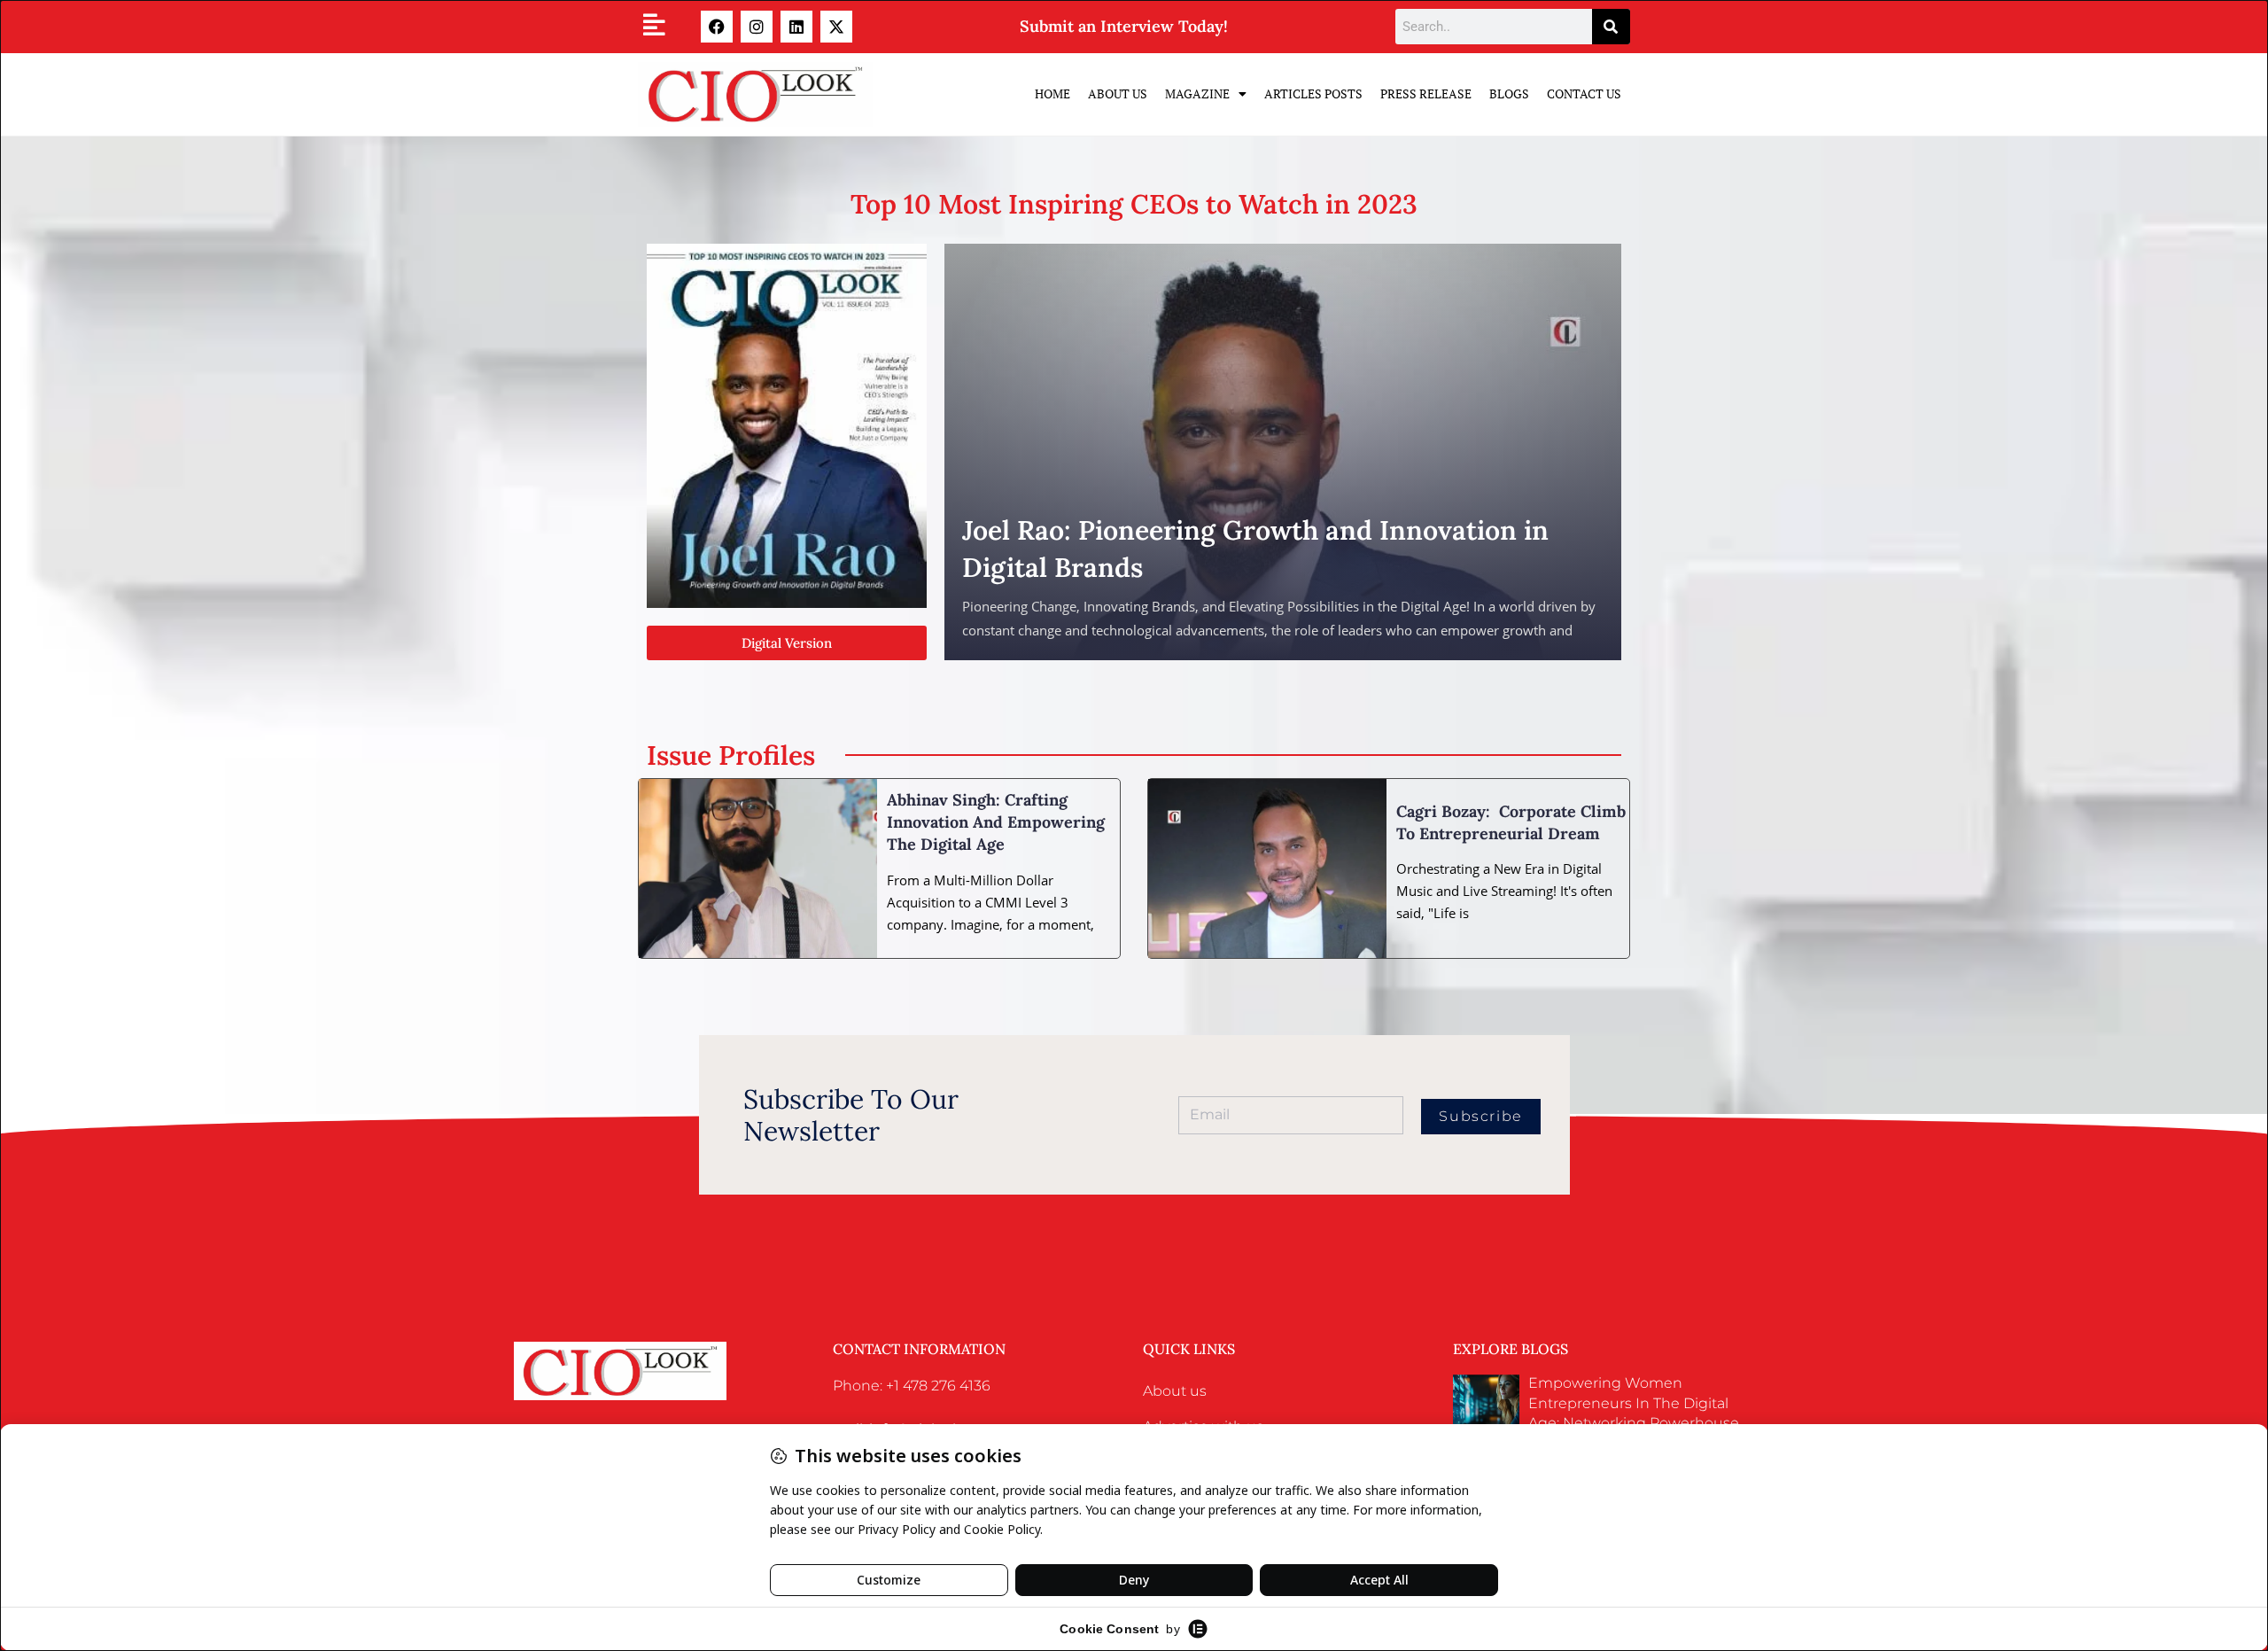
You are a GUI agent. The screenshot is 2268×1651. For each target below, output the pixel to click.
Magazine (1197, 93)
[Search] (1611, 27)
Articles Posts (1313, 93)
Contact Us (1584, 93)
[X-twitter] (836, 27)
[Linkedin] (796, 27)
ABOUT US (1118, 93)
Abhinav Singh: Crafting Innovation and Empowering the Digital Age (996, 822)
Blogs (1509, 93)
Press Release (1426, 93)
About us (1175, 1391)
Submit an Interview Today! (1124, 26)
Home (1052, 93)
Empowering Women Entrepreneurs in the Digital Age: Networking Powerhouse (1634, 1403)
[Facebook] (717, 27)
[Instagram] (757, 27)
